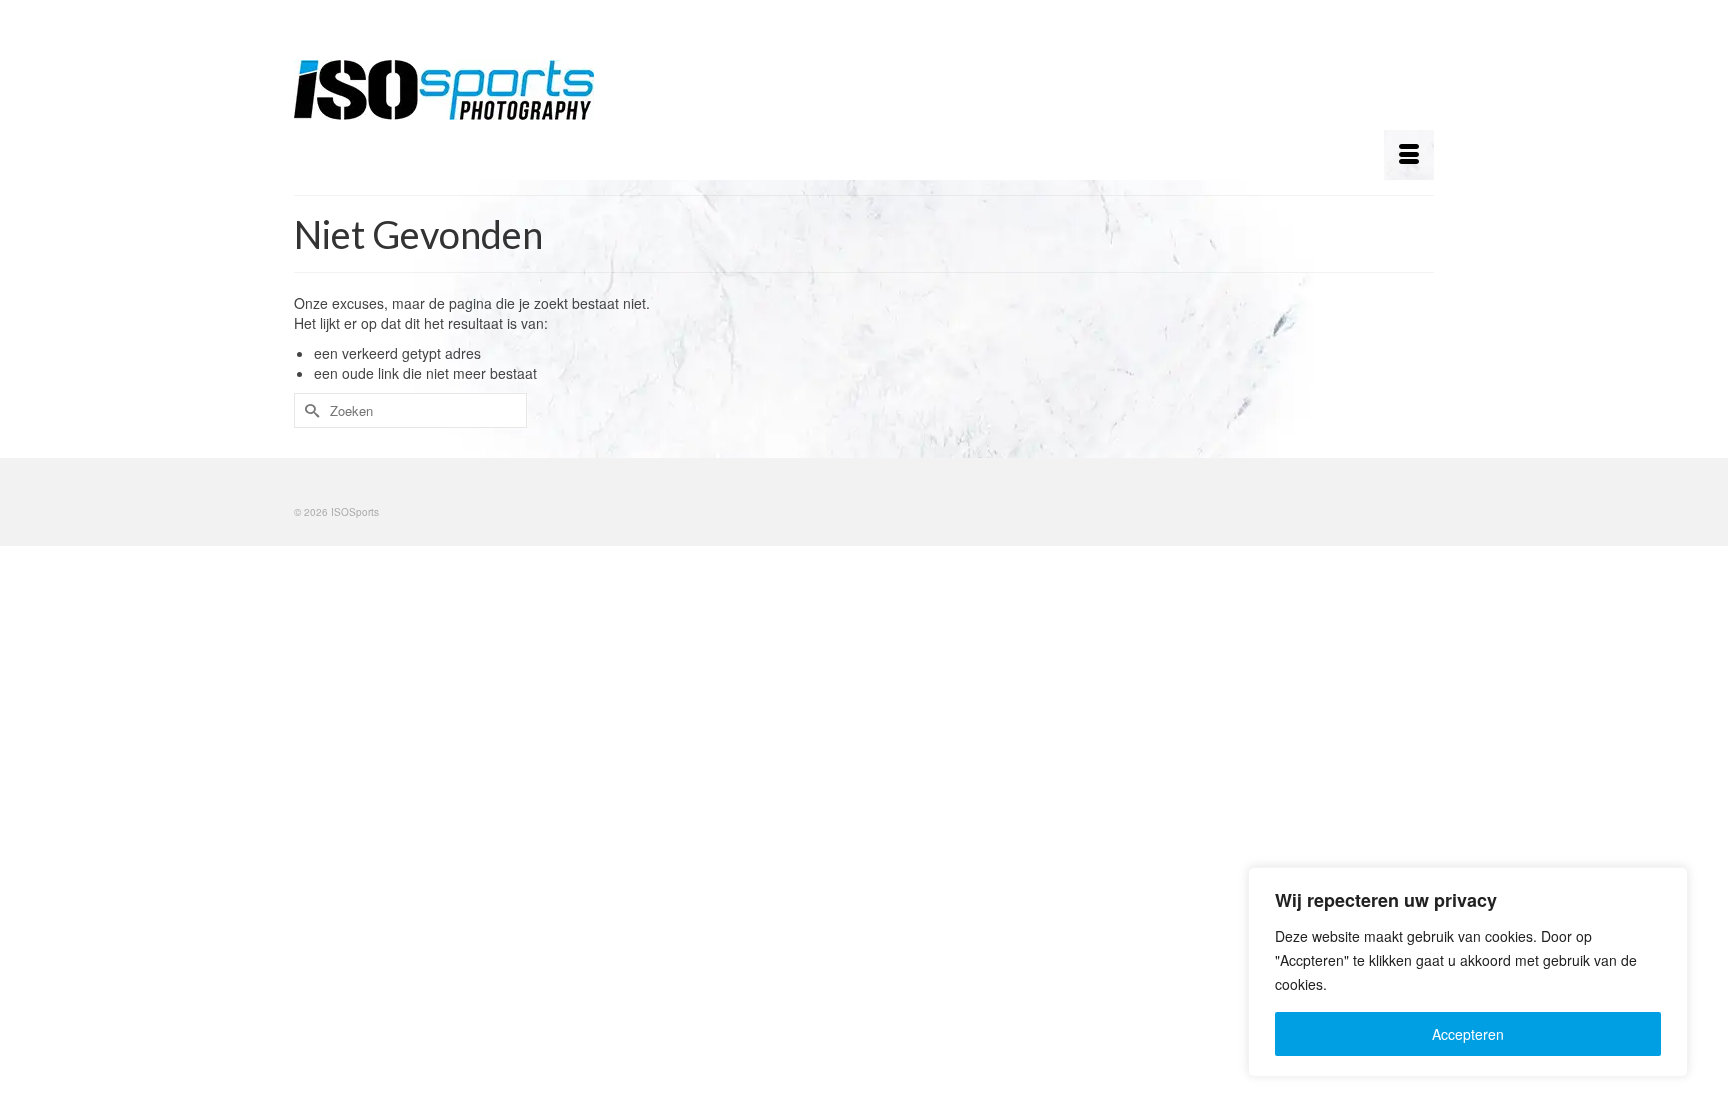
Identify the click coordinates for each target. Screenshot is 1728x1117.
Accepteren (1468, 1034)
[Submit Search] (309, 410)
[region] (1468, 972)
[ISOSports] (474, 90)
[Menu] (1409, 155)
